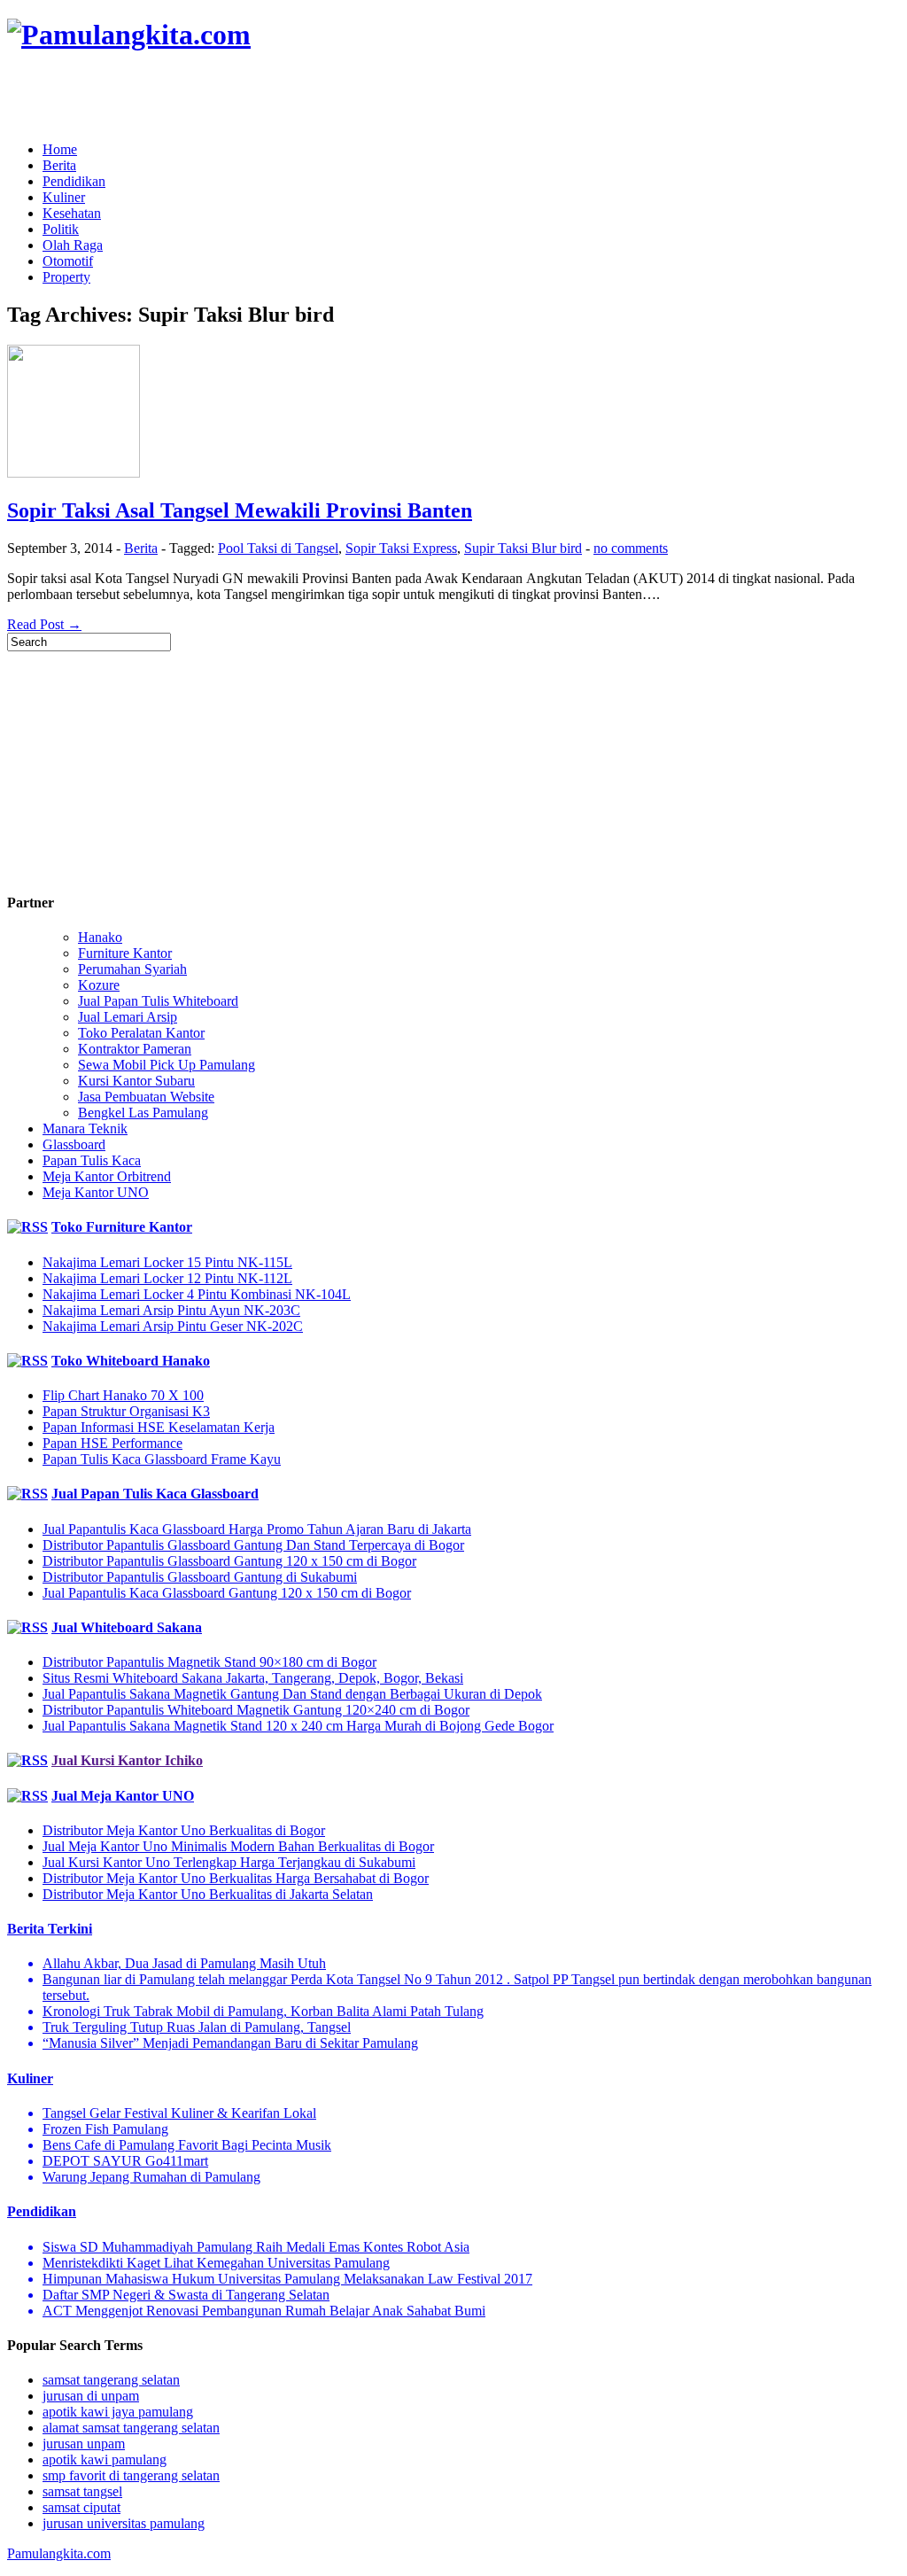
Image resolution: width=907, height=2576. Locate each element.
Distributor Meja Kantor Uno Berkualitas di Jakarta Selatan (208, 1894)
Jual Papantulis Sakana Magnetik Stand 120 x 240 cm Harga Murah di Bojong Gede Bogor (298, 1726)
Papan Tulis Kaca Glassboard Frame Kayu (162, 1459)
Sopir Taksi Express (401, 548)
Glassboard (74, 1144)
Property (66, 277)
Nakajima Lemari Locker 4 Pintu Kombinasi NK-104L (197, 1294)
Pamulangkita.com (59, 2553)
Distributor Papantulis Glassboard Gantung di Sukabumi (200, 1577)
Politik (61, 229)
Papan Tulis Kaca (92, 1160)
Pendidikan (74, 181)
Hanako (100, 937)
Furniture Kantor (125, 953)
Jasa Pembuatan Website (146, 1097)
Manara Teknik (85, 1128)
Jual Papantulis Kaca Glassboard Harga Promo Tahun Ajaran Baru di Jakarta (257, 1529)
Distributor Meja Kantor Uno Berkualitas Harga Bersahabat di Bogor (236, 1878)
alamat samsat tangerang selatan (131, 2428)
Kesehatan (72, 213)
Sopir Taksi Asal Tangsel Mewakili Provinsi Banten (240, 510)
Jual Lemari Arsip (128, 1017)
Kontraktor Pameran (135, 1049)
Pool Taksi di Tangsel (278, 548)
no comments (631, 548)
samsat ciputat (81, 2507)
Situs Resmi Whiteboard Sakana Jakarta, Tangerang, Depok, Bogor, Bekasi (253, 1678)
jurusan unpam (84, 2444)
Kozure (99, 985)
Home (60, 149)
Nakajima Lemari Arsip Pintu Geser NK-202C (173, 1326)
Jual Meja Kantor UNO (123, 1796)
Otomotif (68, 261)
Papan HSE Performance (112, 1443)
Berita (59, 165)
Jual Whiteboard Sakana (127, 1627)
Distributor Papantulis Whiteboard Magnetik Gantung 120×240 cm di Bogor (256, 1710)
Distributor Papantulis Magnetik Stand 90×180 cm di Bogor (209, 1662)
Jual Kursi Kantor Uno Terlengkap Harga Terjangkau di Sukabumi (229, 1862)
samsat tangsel (82, 2491)
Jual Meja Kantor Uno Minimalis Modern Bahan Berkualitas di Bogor (238, 1846)
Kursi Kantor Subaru (136, 1081)
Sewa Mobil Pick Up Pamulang (167, 1065)
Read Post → (44, 624)
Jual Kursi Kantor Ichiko (127, 1760)
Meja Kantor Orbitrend (107, 1176)
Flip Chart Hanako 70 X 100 (123, 1395)
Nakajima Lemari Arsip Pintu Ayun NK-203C (171, 1310)
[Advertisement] (214, 97)
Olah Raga (73, 245)
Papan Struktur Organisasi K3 (126, 1411)
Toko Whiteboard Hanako (131, 1361)
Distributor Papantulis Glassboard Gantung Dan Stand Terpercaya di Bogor (253, 1545)
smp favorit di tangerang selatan (131, 2475)
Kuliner (64, 197)
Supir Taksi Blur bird (523, 548)
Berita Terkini (50, 1929)
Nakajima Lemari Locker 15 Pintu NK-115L (167, 1262)
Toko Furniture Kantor (122, 1227)
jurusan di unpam (91, 2396)
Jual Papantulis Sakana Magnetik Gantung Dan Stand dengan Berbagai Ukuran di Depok (292, 1694)
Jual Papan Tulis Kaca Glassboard (155, 1494)
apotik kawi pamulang (105, 2459)
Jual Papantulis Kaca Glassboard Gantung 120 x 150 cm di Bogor (227, 1593)
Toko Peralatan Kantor (141, 1033)
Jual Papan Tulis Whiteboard (158, 1001)
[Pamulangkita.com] (129, 35)
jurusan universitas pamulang (124, 2523)
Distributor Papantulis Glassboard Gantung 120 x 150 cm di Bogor (229, 1561)
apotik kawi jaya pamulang (118, 2412)
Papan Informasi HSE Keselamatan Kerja (159, 1427)
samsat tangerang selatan (111, 2380)
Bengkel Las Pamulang (143, 1113)
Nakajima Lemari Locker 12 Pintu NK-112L (167, 1278)
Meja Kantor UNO (96, 1192)
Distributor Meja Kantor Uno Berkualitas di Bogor (184, 1830)
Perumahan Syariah (132, 969)
